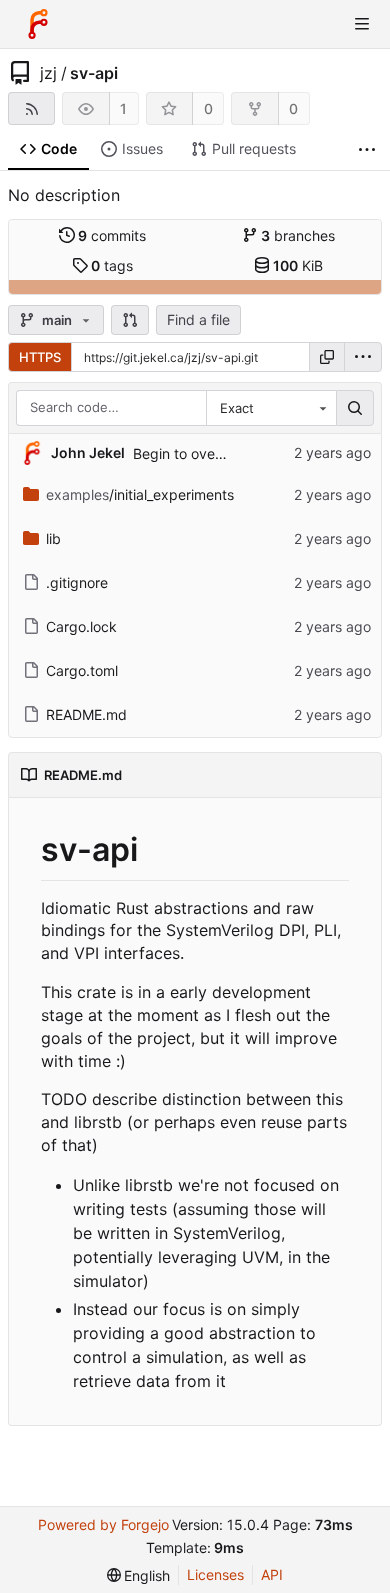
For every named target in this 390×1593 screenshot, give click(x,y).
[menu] (363, 357)
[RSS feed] (31, 108)
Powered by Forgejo (103, 1524)
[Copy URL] (327, 357)
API (272, 1574)
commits (112, 235)
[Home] (38, 24)
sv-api (94, 73)
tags (112, 265)
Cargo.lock (81, 626)
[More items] (367, 149)
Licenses (215, 1574)
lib (53, 538)
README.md (86, 714)
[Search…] (355, 408)
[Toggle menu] (362, 24)
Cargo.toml (82, 670)
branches (298, 235)
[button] (130, 320)
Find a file (198, 319)
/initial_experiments (140, 494)
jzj (48, 73)
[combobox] (271, 408)
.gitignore (77, 582)
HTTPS (40, 357)
